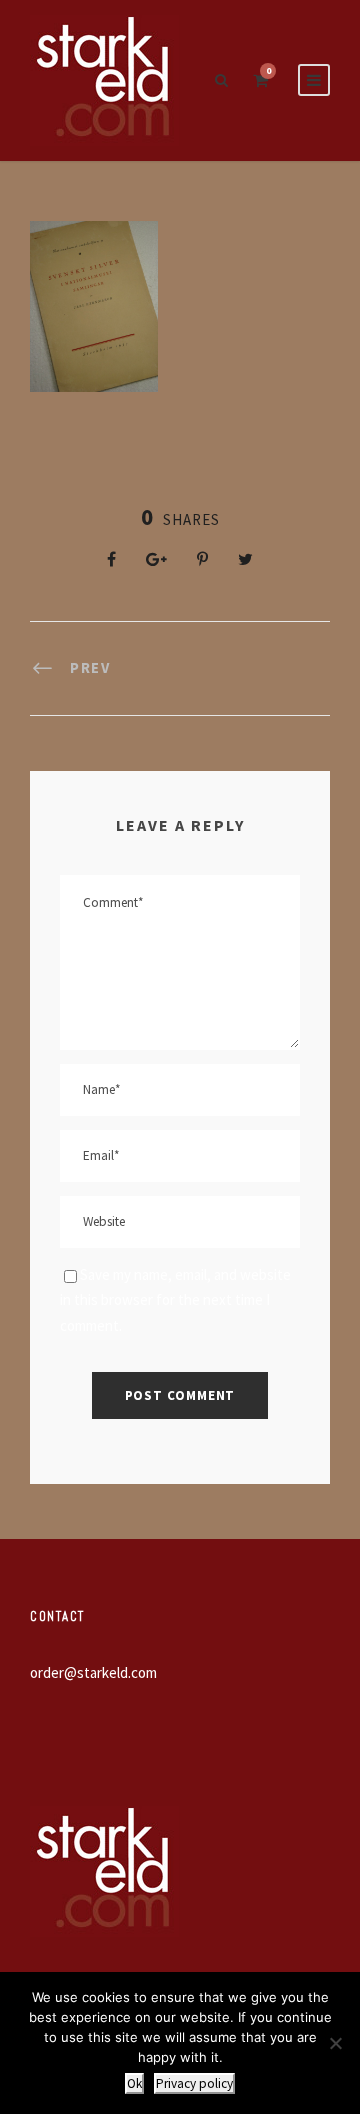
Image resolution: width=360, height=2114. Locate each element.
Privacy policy (194, 2083)
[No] (335, 2043)
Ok (134, 2083)
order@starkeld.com (93, 1672)
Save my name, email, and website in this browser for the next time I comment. (175, 1300)
